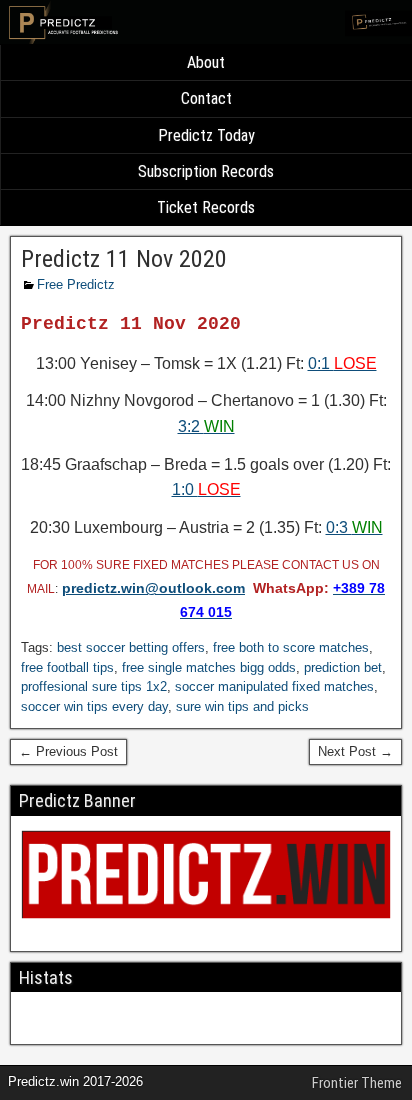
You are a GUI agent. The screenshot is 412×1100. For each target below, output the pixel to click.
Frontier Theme (357, 1083)
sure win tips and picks (242, 706)
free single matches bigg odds (209, 667)
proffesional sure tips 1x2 (94, 686)
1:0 (206, 489)
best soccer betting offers (131, 647)
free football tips (67, 667)
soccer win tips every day (94, 706)
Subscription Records (206, 171)
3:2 (206, 426)
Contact (206, 98)
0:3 (354, 527)
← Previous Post (68, 751)
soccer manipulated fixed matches (274, 686)
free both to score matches (291, 647)
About (206, 62)
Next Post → (355, 751)
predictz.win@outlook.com (153, 588)
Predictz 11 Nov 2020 (124, 259)
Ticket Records (206, 207)
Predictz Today (206, 135)
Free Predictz (76, 284)
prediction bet (343, 667)
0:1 (342, 363)
